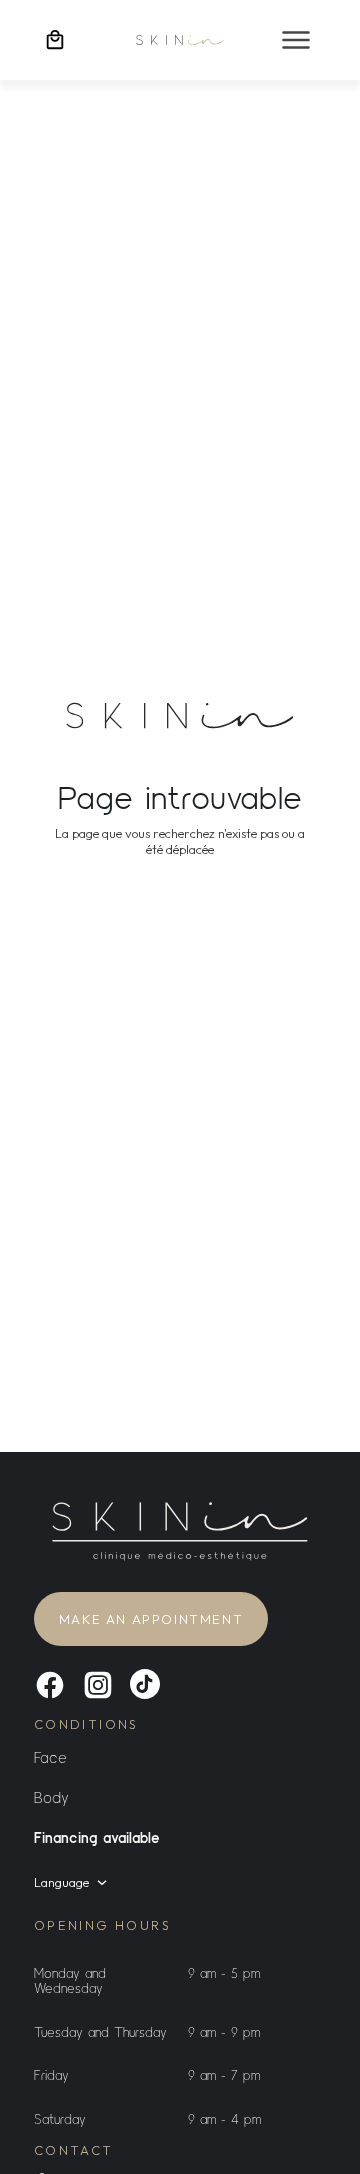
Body (51, 1797)
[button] (296, 40)
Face (50, 1757)
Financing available (97, 1837)
